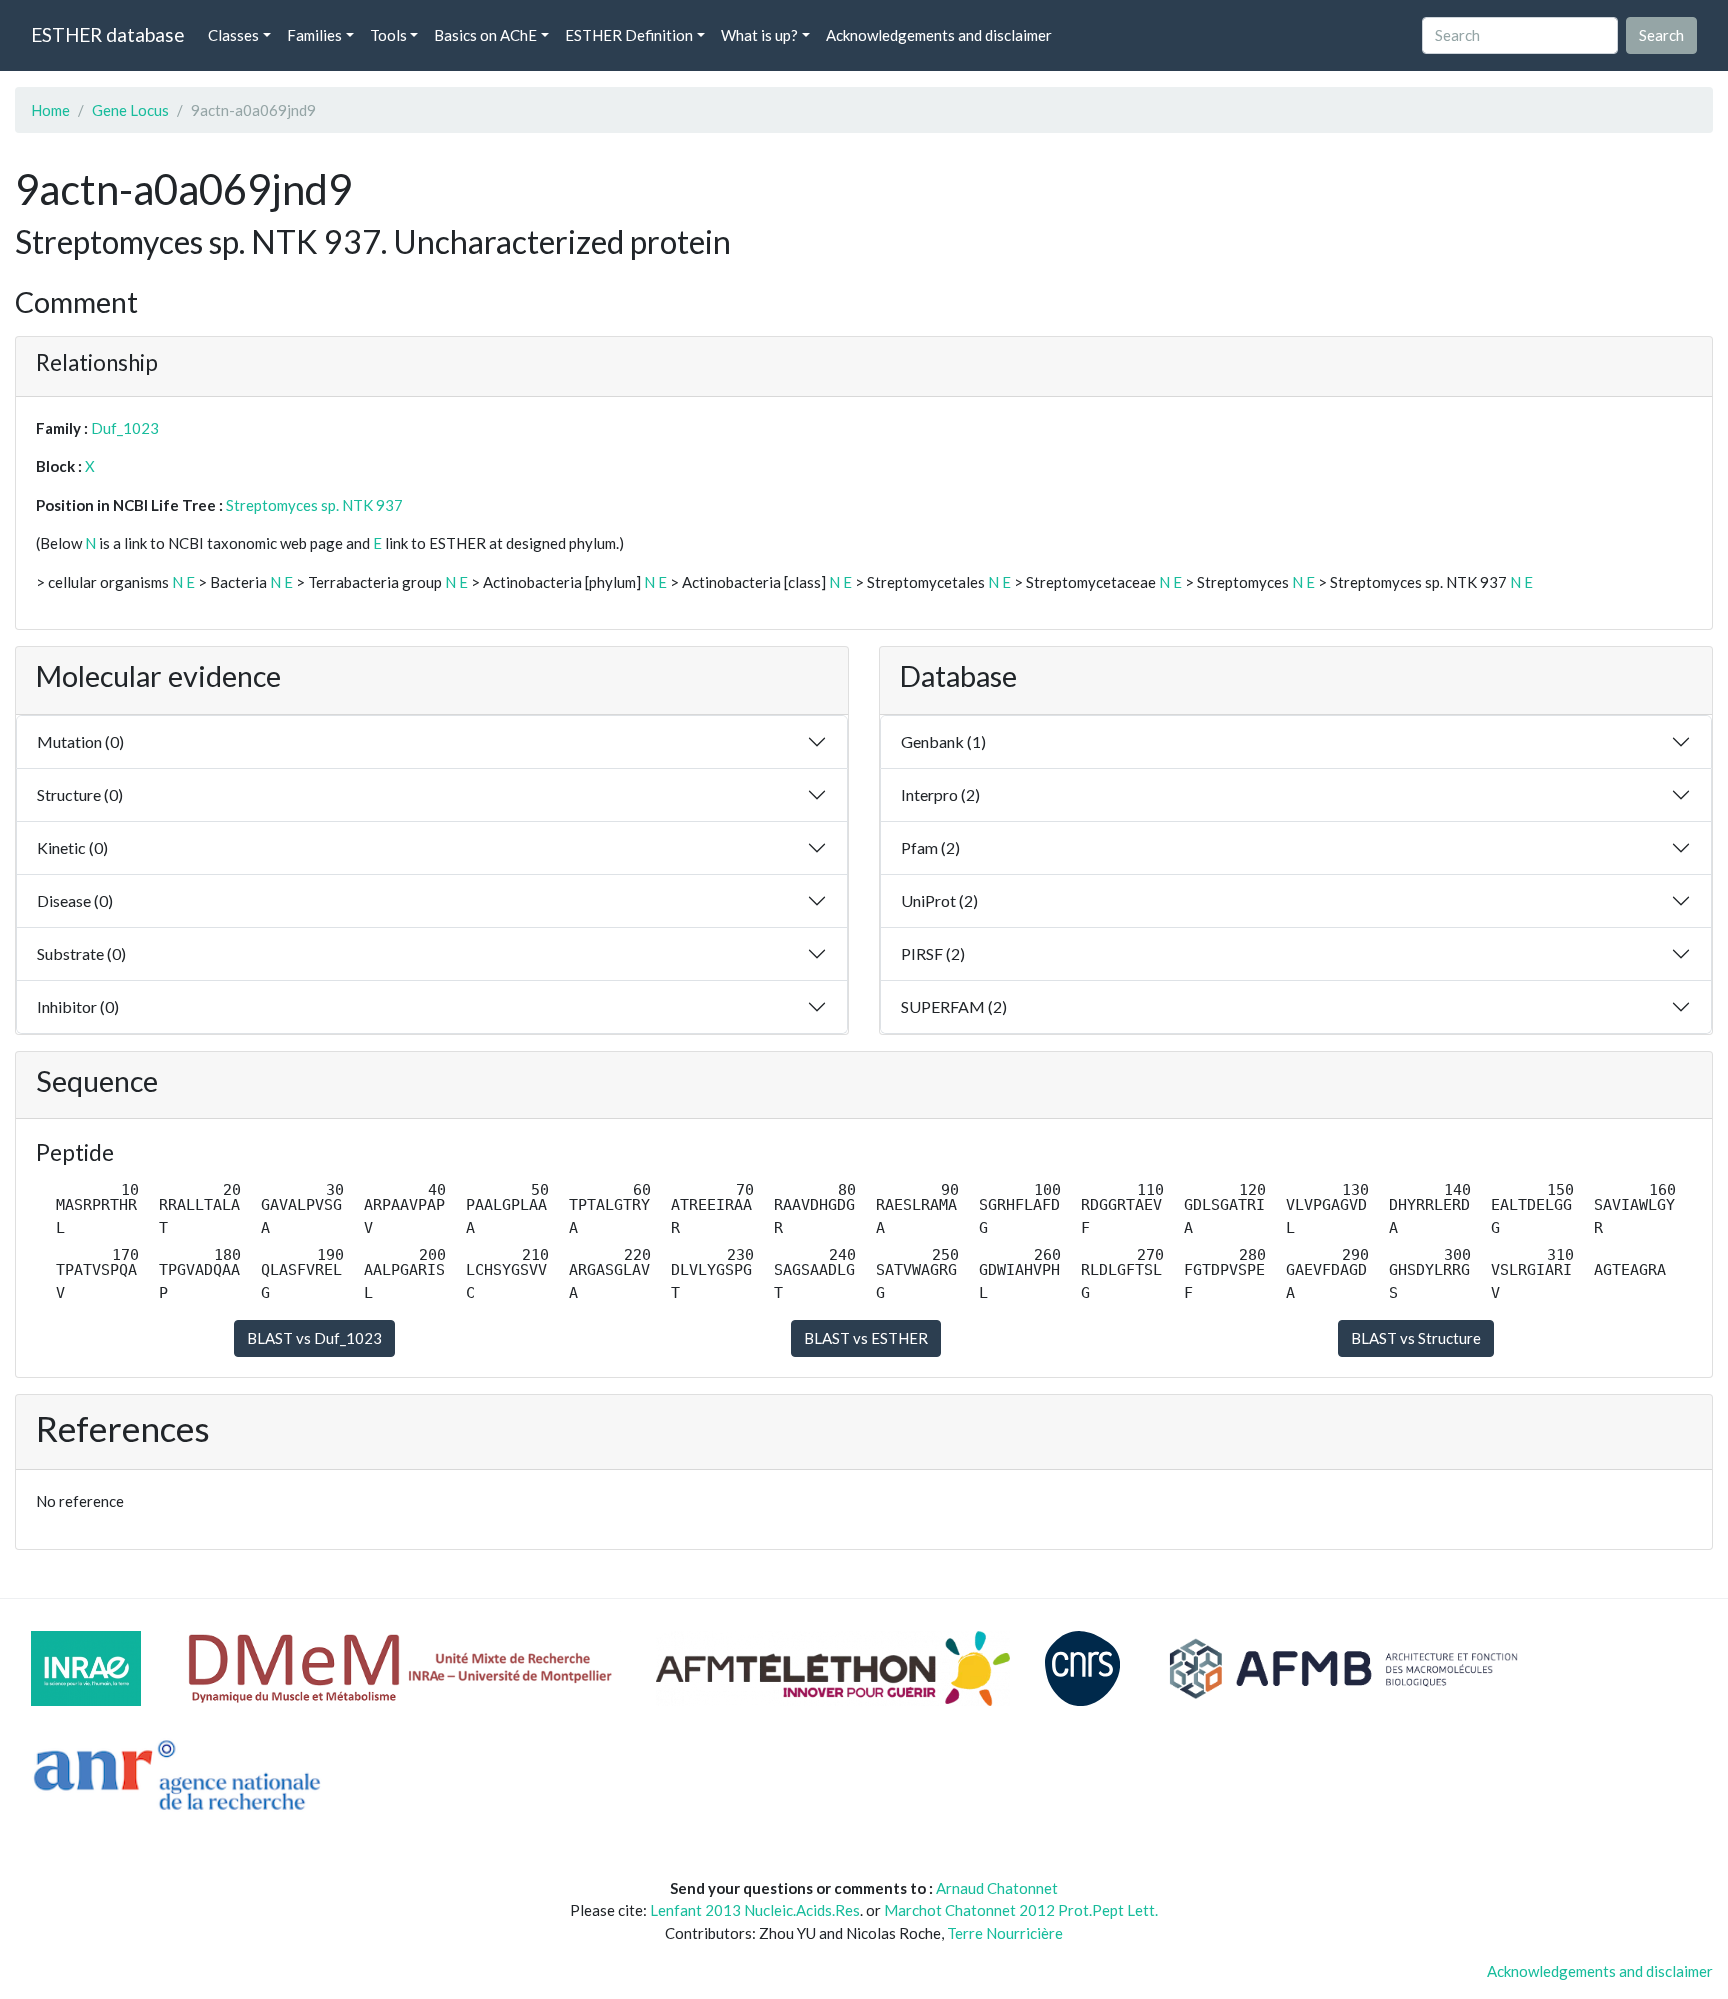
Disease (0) (75, 900)
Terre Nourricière (1005, 1933)
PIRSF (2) (933, 953)
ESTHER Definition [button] (629, 35)
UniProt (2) (939, 900)
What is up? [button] (759, 35)
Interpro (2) (940, 794)
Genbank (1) (943, 741)
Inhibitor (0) (78, 1006)
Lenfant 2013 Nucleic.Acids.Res (755, 1910)
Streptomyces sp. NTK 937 (314, 505)
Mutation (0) (80, 741)
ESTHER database (107, 34)
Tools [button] (388, 35)
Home (50, 110)
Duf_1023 (125, 428)
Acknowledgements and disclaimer (939, 35)
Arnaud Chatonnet (997, 1888)
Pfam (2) (930, 847)
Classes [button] (233, 35)
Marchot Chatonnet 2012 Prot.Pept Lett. (1021, 1910)
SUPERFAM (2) (954, 1006)
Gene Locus (130, 110)
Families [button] (314, 35)
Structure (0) (80, 794)
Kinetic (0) (72, 847)
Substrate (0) (81, 953)
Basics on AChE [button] (485, 35)
